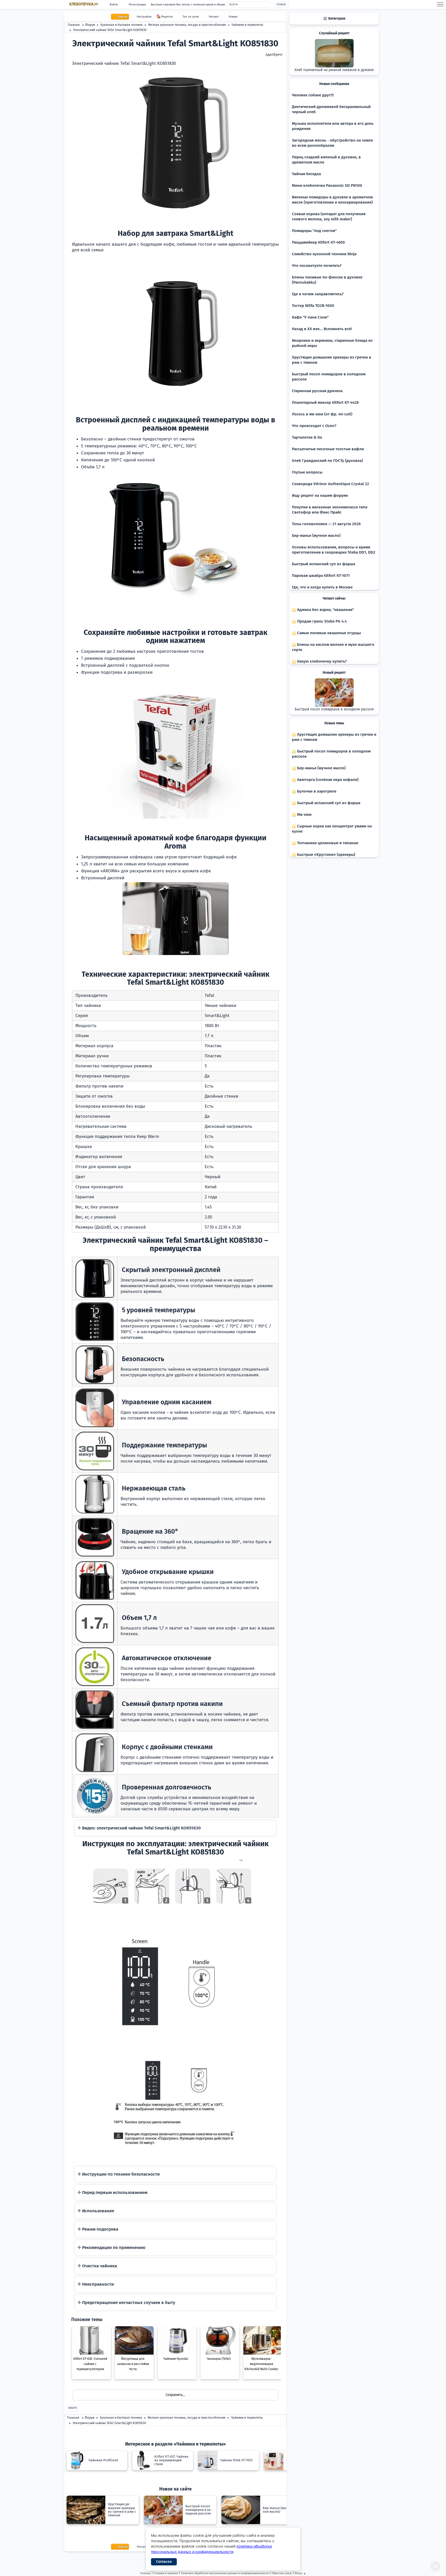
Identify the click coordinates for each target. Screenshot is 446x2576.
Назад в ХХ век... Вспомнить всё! (322, 329)
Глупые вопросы (307, 472)
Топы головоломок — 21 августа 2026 (326, 524)
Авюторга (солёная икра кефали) (327, 780)
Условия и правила (166, 2573)
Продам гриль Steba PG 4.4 (321, 621)
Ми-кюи (304, 814)
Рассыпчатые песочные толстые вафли (328, 449)
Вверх (73, 2408)
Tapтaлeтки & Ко (307, 437)
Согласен (164, 2562)
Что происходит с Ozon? (314, 426)
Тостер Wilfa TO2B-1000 (313, 306)
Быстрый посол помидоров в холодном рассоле (334, 709)
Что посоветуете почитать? (317, 266)
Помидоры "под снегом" (314, 231)
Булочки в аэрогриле (316, 791)
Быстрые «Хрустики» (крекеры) (326, 855)
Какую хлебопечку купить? (321, 661)
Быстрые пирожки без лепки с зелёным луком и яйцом (188, 5)
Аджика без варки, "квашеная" (325, 610)
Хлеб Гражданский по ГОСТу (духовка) (327, 461)
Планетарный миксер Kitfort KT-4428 (325, 402)
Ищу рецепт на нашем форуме (320, 495)
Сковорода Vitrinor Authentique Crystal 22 (330, 484)
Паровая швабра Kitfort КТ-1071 (321, 576)
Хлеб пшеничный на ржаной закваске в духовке (334, 70)
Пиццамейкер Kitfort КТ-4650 (318, 242)
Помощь (145, 2573)
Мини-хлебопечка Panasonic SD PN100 (327, 185)
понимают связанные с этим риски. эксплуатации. (175, 2177)
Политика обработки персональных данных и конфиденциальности (225, 2573)
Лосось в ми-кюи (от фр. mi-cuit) (322, 414)
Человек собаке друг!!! (313, 95)
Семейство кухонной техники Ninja (324, 254)
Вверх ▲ (300, 2573)
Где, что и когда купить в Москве (322, 587)
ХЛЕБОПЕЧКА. (84, 4)
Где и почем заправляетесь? (318, 294)
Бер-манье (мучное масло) (316, 536)
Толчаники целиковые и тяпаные (327, 843)
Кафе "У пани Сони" (310, 317)
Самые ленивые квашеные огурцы (328, 633)
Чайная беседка (306, 174)
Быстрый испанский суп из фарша (324, 564)
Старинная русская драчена (317, 391)
